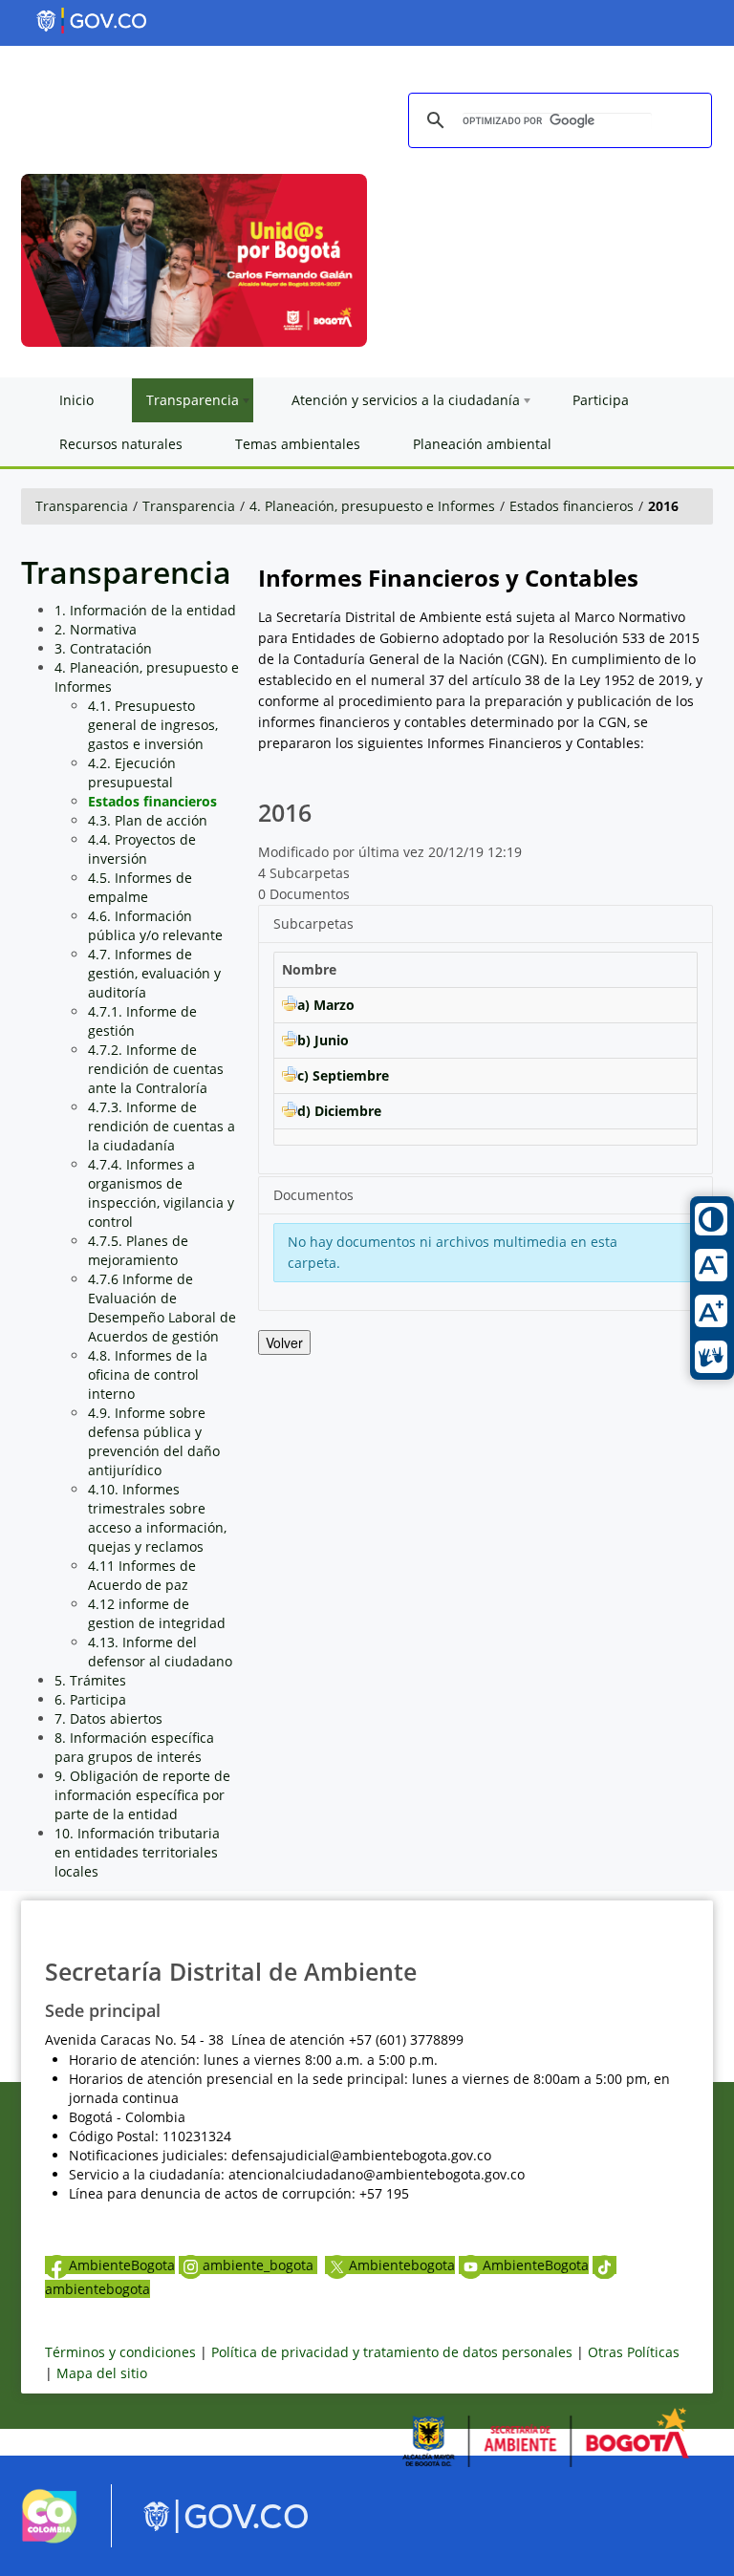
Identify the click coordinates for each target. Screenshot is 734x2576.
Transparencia (82, 506)
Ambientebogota (402, 2265)
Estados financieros (572, 506)
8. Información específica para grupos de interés (134, 1747)
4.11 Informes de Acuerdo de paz (142, 1575)
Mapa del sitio (102, 2373)
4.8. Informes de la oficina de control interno (148, 1374)
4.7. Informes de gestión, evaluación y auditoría (154, 973)
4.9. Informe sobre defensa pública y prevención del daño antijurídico (154, 1441)
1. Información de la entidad (145, 610)
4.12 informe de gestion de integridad (157, 1613)
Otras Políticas (634, 2352)
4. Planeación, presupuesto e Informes (372, 506)
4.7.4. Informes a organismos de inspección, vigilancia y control (161, 1193)
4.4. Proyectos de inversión (142, 849)
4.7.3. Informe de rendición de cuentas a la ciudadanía (162, 1126)
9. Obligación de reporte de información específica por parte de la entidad (142, 1795)
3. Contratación (103, 648)
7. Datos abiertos (108, 1718)
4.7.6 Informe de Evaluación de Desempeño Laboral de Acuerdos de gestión (162, 1308)
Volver (284, 1342)
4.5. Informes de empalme (140, 887)
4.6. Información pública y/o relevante (155, 925)
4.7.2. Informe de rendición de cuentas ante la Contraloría (156, 1069)
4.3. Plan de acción (148, 820)
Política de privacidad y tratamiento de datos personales (392, 2352)
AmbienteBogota (122, 2265)
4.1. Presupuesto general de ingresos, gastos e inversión (153, 725)
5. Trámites (90, 1680)
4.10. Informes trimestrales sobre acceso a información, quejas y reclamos (157, 1518)
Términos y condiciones (120, 2352)
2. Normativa (96, 629)
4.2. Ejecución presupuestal (132, 773)
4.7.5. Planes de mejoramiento (138, 1250)
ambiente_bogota (260, 2265)
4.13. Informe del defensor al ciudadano (160, 1652)
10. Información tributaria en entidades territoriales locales (137, 1852)
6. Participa (90, 1699)
